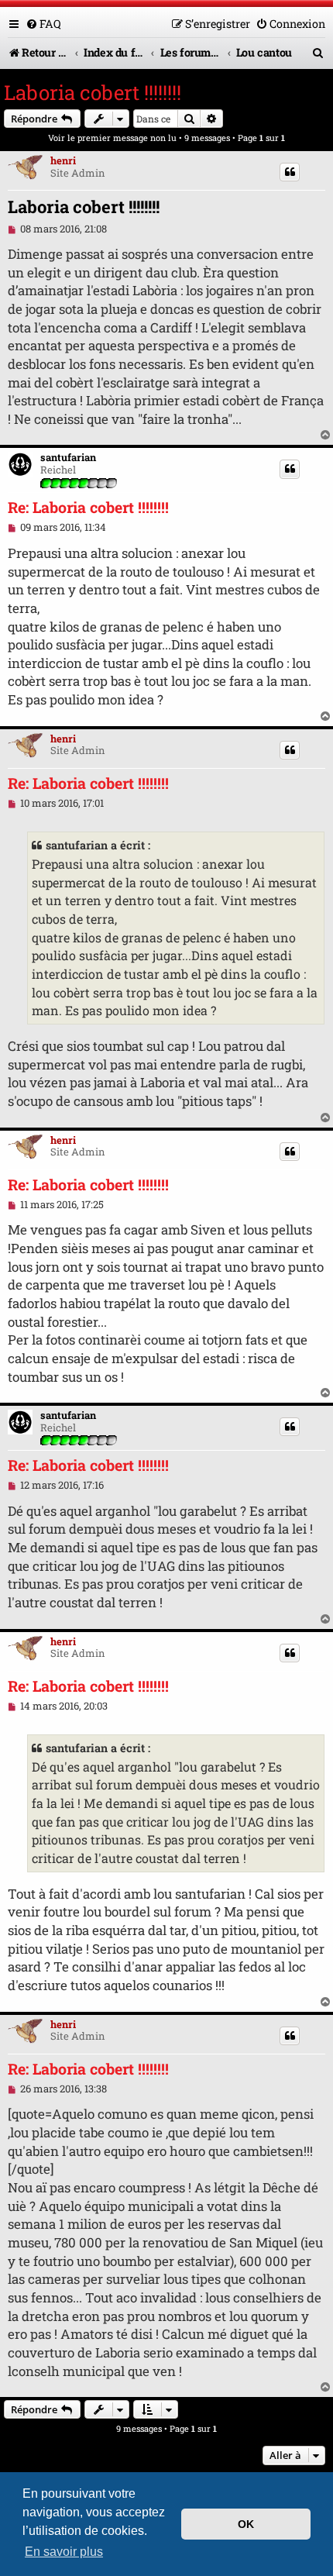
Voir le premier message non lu (112, 138)
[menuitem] (43, 24)
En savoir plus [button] (64, 2552)
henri (63, 160)
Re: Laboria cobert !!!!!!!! (88, 508)
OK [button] (246, 2524)
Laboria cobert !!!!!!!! (93, 92)
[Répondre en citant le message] (290, 172)
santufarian (68, 458)
